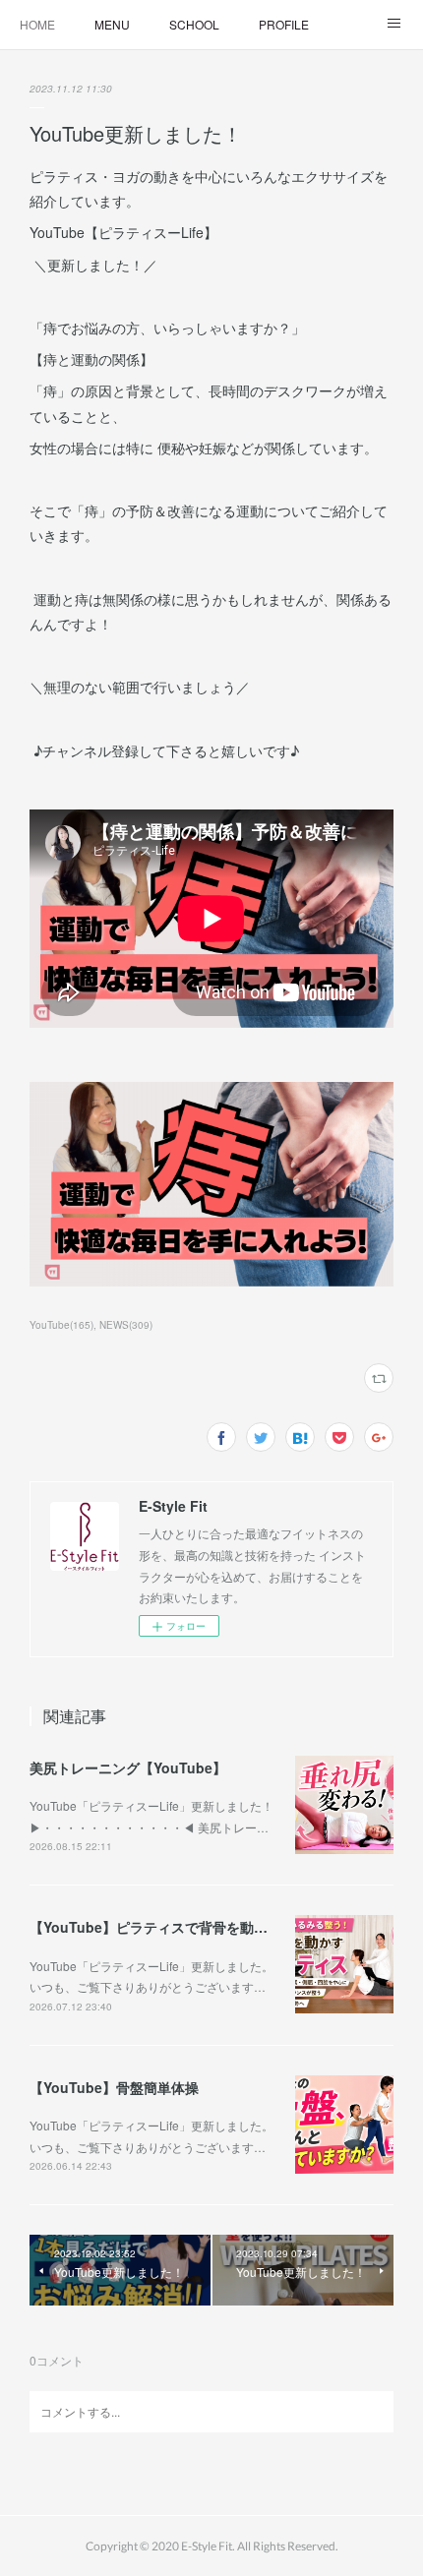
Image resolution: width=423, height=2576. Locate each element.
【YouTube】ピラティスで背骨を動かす (155, 1927)
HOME (37, 24)
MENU (112, 24)
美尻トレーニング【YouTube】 (128, 1767)
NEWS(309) (126, 1325)
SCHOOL (194, 24)
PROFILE (284, 24)
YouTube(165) (61, 1325)
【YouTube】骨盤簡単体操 (114, 2087)
